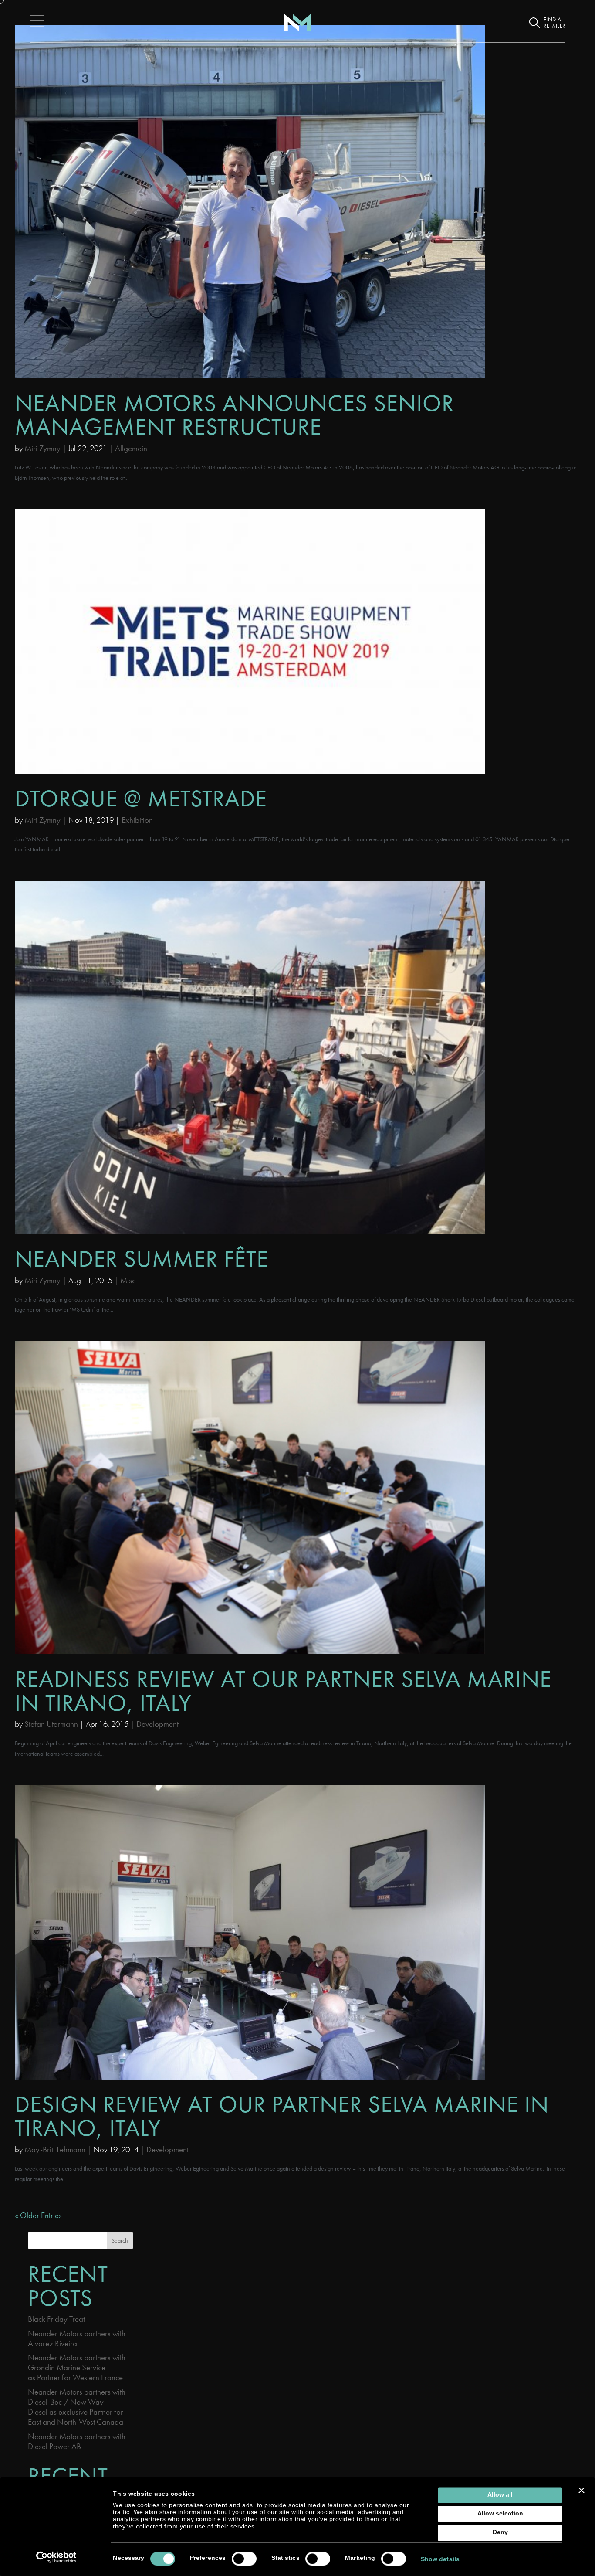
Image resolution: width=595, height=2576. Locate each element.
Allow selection (500, 2514)
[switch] (244, 2559)
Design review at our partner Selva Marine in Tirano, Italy (282, 2116)
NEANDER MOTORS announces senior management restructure (234, 415)
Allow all (500, 2495)
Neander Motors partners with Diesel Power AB (77, 2441)
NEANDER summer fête (142, 1259)
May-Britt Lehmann (55, 2149)
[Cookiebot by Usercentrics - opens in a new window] (56, 2557)
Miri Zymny (42, 448)
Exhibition (137, 820)
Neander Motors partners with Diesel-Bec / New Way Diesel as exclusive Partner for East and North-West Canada (77, 2407)
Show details (440, 2559)
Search (120, 2240)
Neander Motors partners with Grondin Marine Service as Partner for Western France (77, 2367)
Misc (128, 1280)
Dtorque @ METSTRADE (141, 798)
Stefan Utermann (51, 1724)
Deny (500, 2533)
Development (157, 1724)
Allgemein (131, 448)
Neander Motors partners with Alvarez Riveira (77, 2338)
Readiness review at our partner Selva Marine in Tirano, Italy (283, 1691)
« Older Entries (38, 2215)
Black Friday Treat (56, 2319)
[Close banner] (581, 2490)
